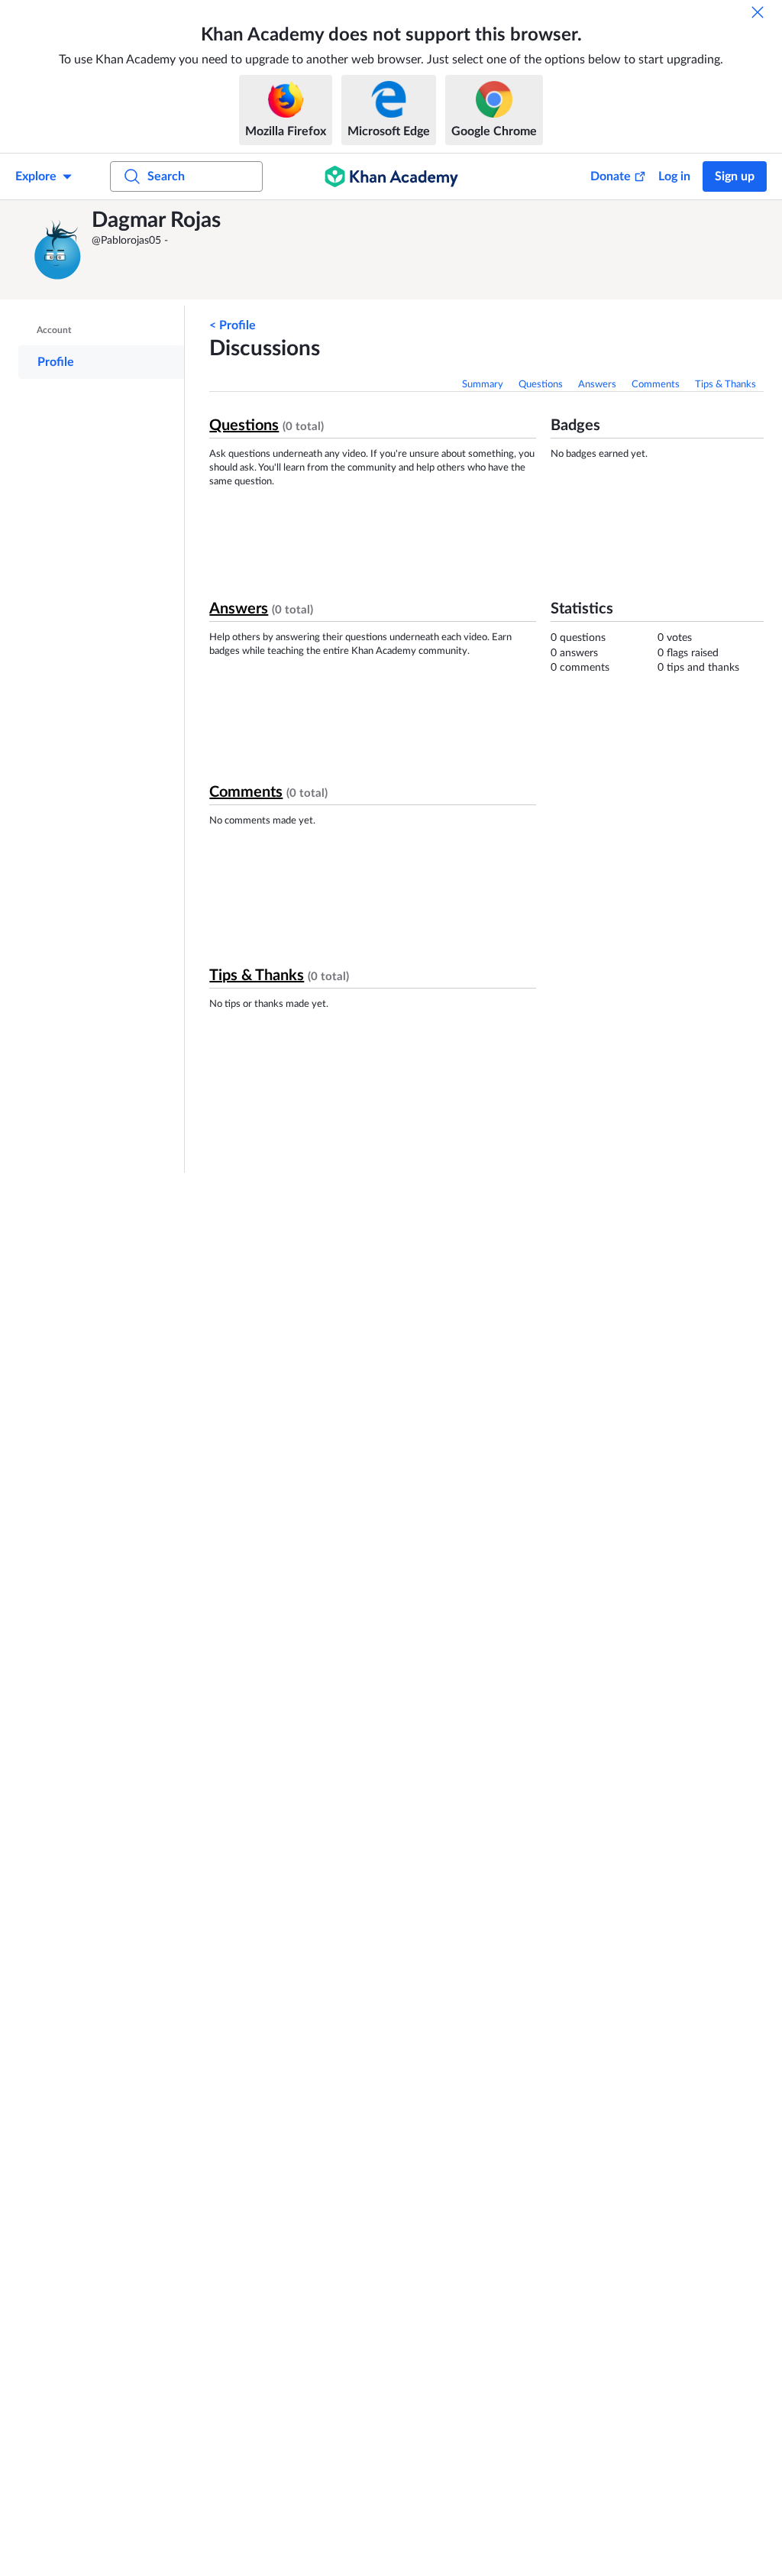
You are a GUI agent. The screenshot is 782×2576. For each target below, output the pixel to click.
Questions (541, 385)
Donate (611, 176)
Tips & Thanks (725, 385)
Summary (483, 385)
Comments (656, 385)
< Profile (233, 325)
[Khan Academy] (391, 176)
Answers (597, 385)
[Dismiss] (758, 12)
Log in (674, 176)
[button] (57, 250)
